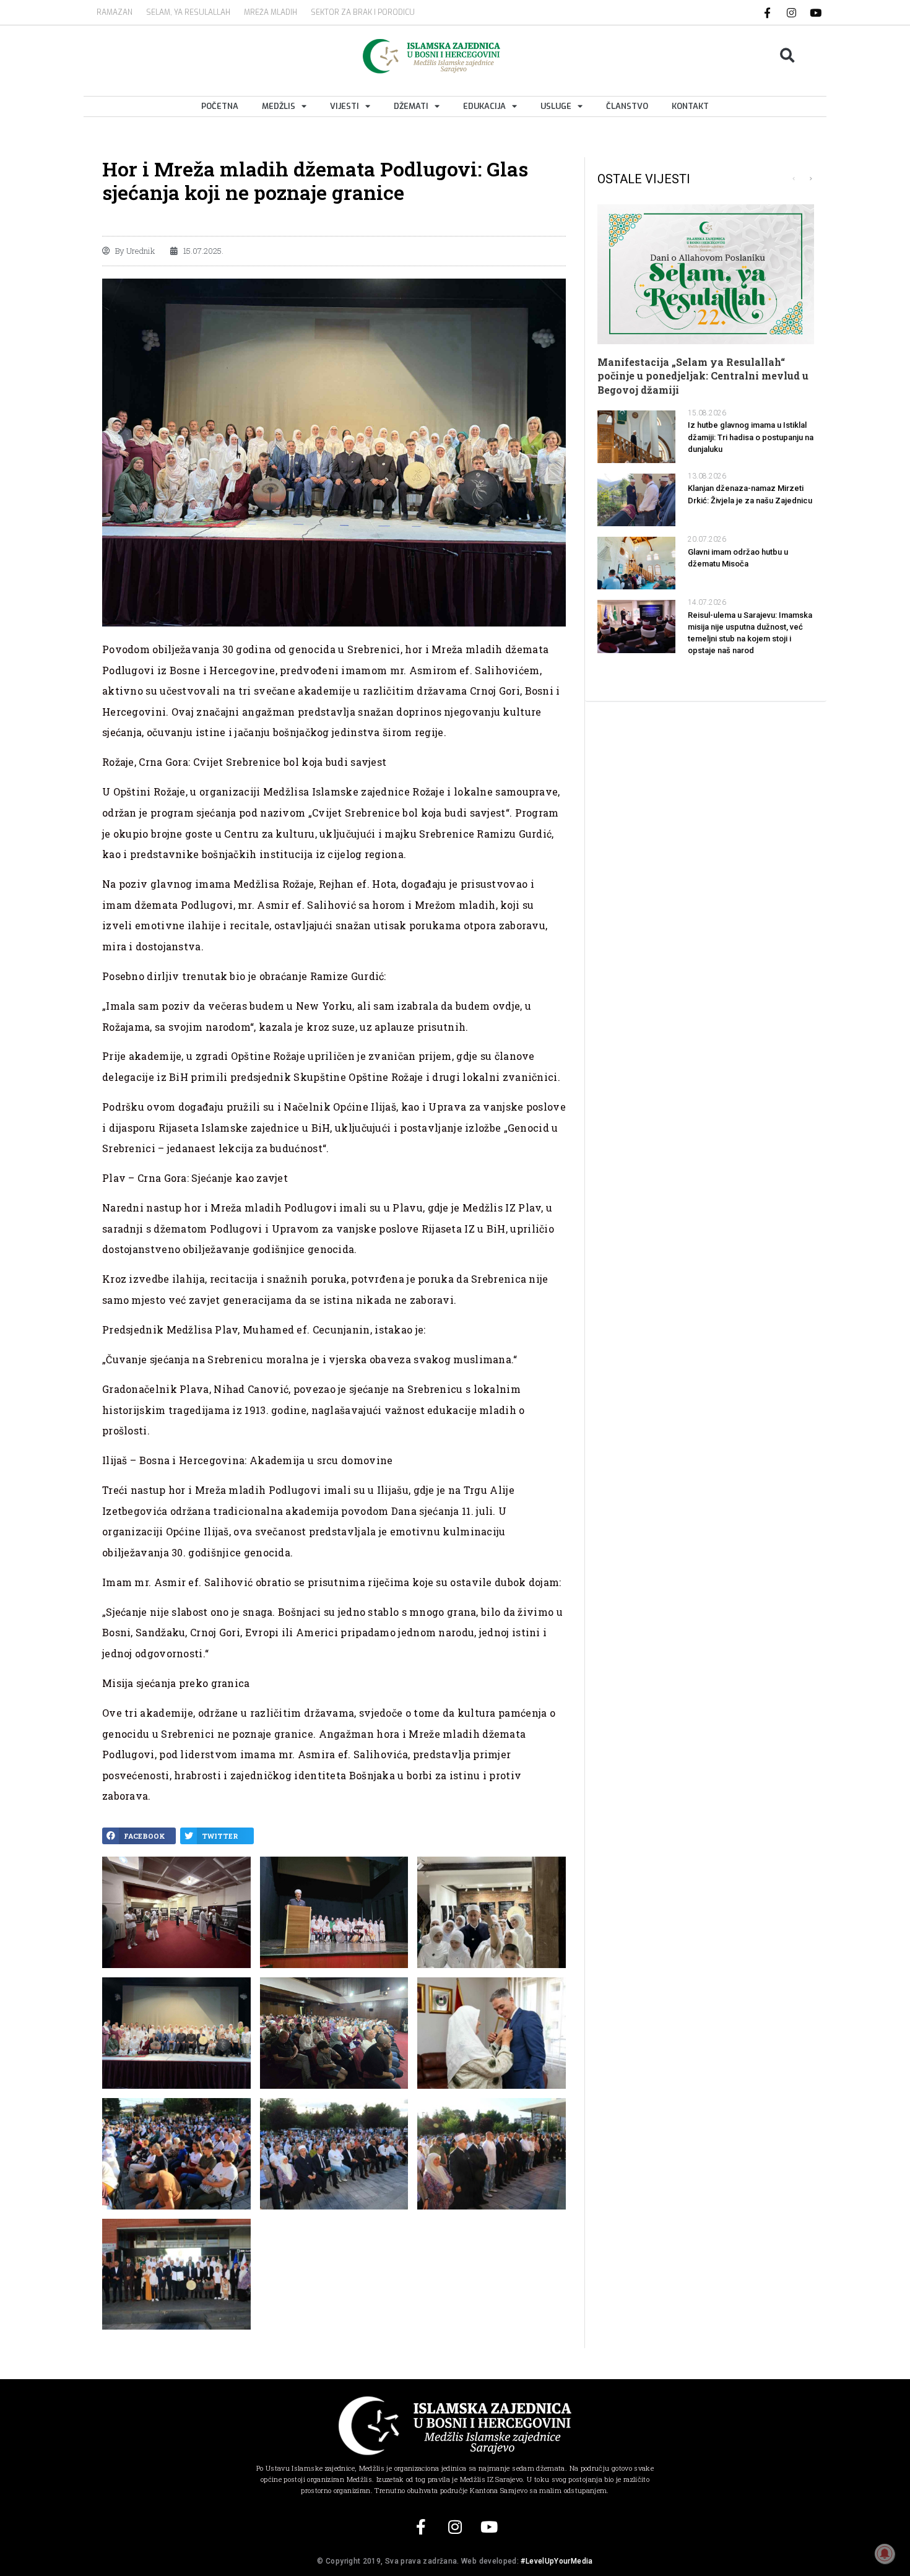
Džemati (411, 106)
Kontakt (690, 106)
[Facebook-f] (768, 12)
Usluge (556, 106)
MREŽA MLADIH (271, 12)
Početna (220, 106)
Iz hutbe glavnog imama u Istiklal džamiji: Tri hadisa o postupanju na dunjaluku (751, 437)
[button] (788, 56)
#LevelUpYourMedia (557, 2561)
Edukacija (484, 106)
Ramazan (115, 12)
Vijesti (344, 106)
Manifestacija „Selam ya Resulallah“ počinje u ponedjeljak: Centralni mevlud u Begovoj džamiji (703, 376)
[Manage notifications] (885, 2554)
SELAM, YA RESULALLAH (188, 12)
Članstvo (627, 106)
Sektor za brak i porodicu (363, 12)
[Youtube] (816, 12)
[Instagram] (792, 12)
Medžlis (279, 106)
